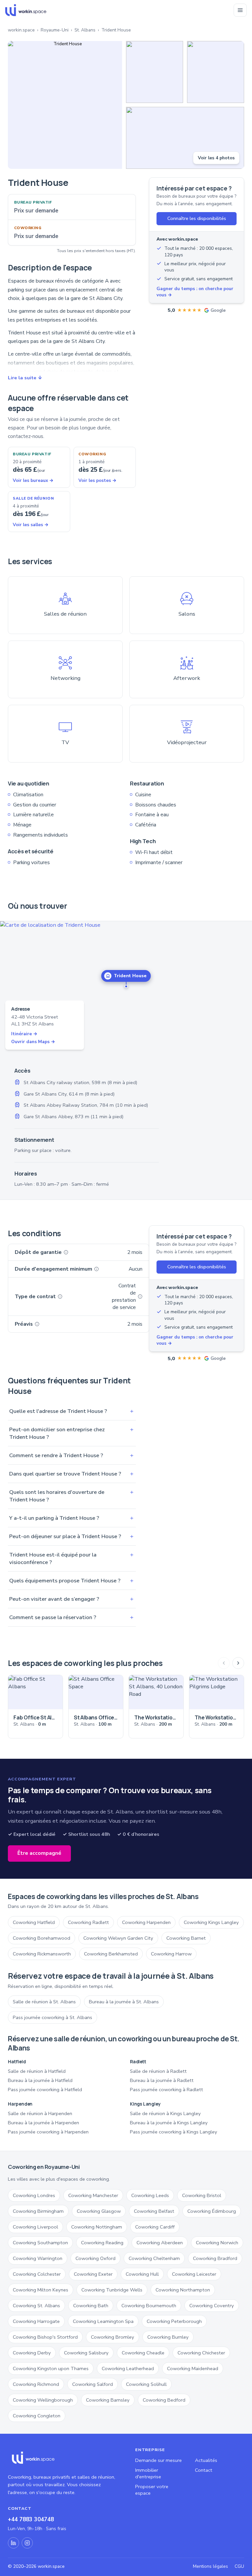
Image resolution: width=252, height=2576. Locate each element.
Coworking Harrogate (36, 2321)
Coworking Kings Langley (211, 1922)
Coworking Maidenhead (193, 2368)
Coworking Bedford (164, 2400)
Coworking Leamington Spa (103, 2321)
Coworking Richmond (36, 2384)
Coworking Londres (34, 2195)
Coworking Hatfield (34, 1922)
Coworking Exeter (93, 2274)
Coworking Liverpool (35, 2227)
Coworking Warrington (38, 2258)
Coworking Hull (142, 2274)
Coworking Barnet (186, 1938)
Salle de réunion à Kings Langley (165, 2113)
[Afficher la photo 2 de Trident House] (155, 72)
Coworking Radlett (88, 1922)
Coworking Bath (91, 2306)
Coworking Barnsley (108, 2400)
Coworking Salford (93, 2384)
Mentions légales (210, 2566)
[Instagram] (27, 2543)
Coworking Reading (102, 2243)
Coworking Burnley (168, 2337)
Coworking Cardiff (155, 2227)
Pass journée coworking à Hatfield (45, 2090)
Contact (204, 2470)
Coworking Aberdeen (160, 2243)
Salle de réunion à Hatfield (37, 2071)
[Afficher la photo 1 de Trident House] (65, 105)
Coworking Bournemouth (149, 2306)
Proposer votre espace (152, 2490)
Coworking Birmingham (38, 2211)
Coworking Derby (32, 2353)
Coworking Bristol (202, 2195)
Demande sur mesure (158, 2460)
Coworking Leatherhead (128, 2368)
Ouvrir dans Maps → (33, 1042)
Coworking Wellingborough (43, 2400)
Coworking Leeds (150, 2195)
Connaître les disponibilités (197, 218)
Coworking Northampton (183, 2290)
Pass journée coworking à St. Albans (52, 2017)
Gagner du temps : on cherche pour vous (195, 292)
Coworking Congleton (37, 2416)
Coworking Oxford (95, 2258)
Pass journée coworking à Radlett (167, 2090)
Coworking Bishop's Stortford (45, 2337)
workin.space (21, 30)
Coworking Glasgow (99, 2211)
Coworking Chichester (201, 2353)
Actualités (206, 2460)
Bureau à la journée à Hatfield (40, 2080)
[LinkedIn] (13, 2543)
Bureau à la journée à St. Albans (124, 2002)
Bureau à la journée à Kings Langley (169, 2123)
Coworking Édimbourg (212, 2211)
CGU (239, 2566)
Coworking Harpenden (146, 1922)
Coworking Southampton (40, 2243)
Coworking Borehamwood (42, 1938)
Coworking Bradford (215, 2258)
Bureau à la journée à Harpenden (43, 2123)
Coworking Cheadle (143, 2353)
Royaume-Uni (55, 30)
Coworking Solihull (146, 2384)
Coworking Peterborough (174, 2321)
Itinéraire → (24, 1034)
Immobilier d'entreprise (148, 2473)
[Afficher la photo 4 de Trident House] (185, 138)
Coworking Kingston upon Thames (51, 2368)
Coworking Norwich (217, 2243)
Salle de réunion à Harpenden (40, 2113)
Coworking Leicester (194, 2274)
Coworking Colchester (37, 2274)
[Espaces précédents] (224, 1663)
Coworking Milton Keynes (41, 2290)
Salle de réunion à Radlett (158, 2071)
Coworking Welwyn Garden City (118, 1938)
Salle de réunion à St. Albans (44, 2002)
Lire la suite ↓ (25, 378)
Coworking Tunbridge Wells (112, 2290)
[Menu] (240, 10)
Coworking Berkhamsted (111, 1954)
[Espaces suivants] (238, 1663)
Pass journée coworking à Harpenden (48, 2132)
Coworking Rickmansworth (42, 1954)
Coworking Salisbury (86, 2353)
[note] (66, 1252)
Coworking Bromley (113, 2337)
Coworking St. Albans (36, 2306)
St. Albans (85, 30)
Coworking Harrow (171, 1954)
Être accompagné (39, 1853)
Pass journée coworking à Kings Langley (174, 2132)
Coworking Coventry (212, 2306)
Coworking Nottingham (97, 2227)
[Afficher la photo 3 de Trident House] (216, 72)
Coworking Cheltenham (154, 2258)
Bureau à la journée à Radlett (162, 2080)
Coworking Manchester (93, 2195)
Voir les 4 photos (216, 158)
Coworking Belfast (154, 2211)
